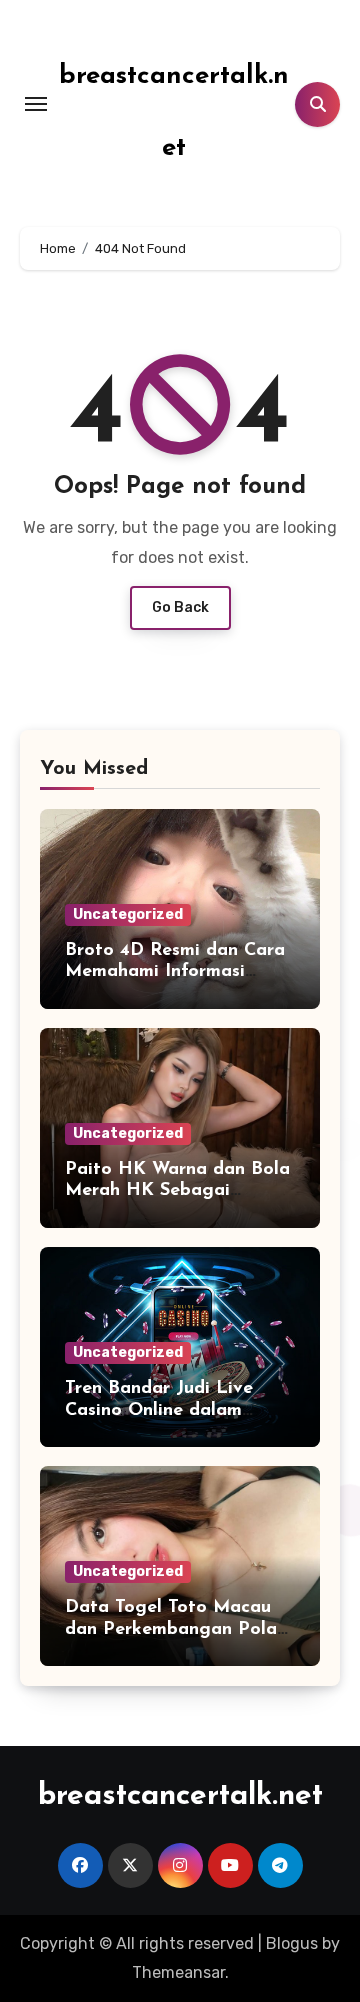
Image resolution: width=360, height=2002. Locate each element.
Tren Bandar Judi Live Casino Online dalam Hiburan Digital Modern (168, 1410)
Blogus (292, 1943)
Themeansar (178, 1972)
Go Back (180, 607)
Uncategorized (128, 914)
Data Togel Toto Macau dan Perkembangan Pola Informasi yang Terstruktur (179, 1629)
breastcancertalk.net (180, 1796)
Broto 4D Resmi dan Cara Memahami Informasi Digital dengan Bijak (175, 972)
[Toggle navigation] (36, 104)
